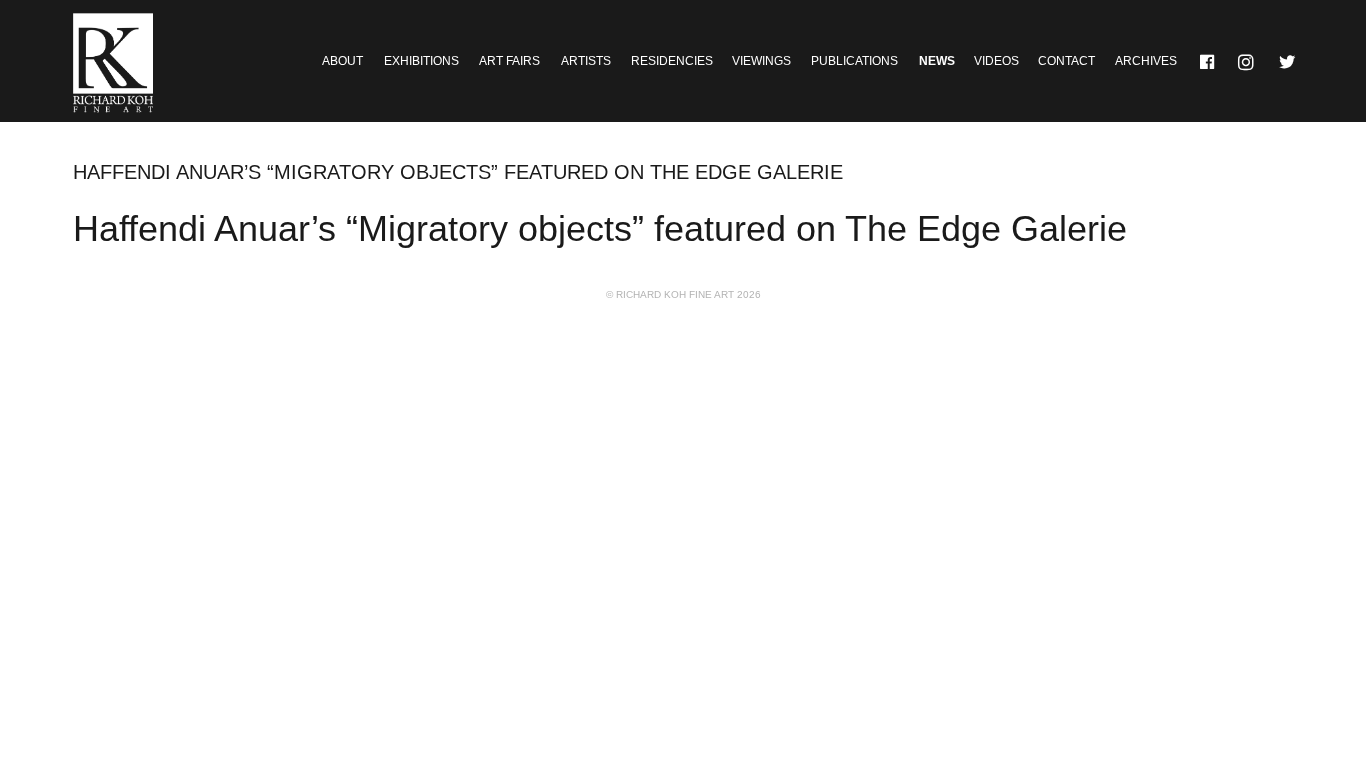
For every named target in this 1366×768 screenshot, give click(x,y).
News (937, 61)
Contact (1066, 61)
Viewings (761, 61)
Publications (854, 61)
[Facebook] (1208, 61)
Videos (996, 61)
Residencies (672, 61)
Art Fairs (509, 61)
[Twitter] (1288, 61)
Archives (1146, 61)
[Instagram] (1248, 61)
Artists (586, 61)
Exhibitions (421, 61)
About (342, 61)
